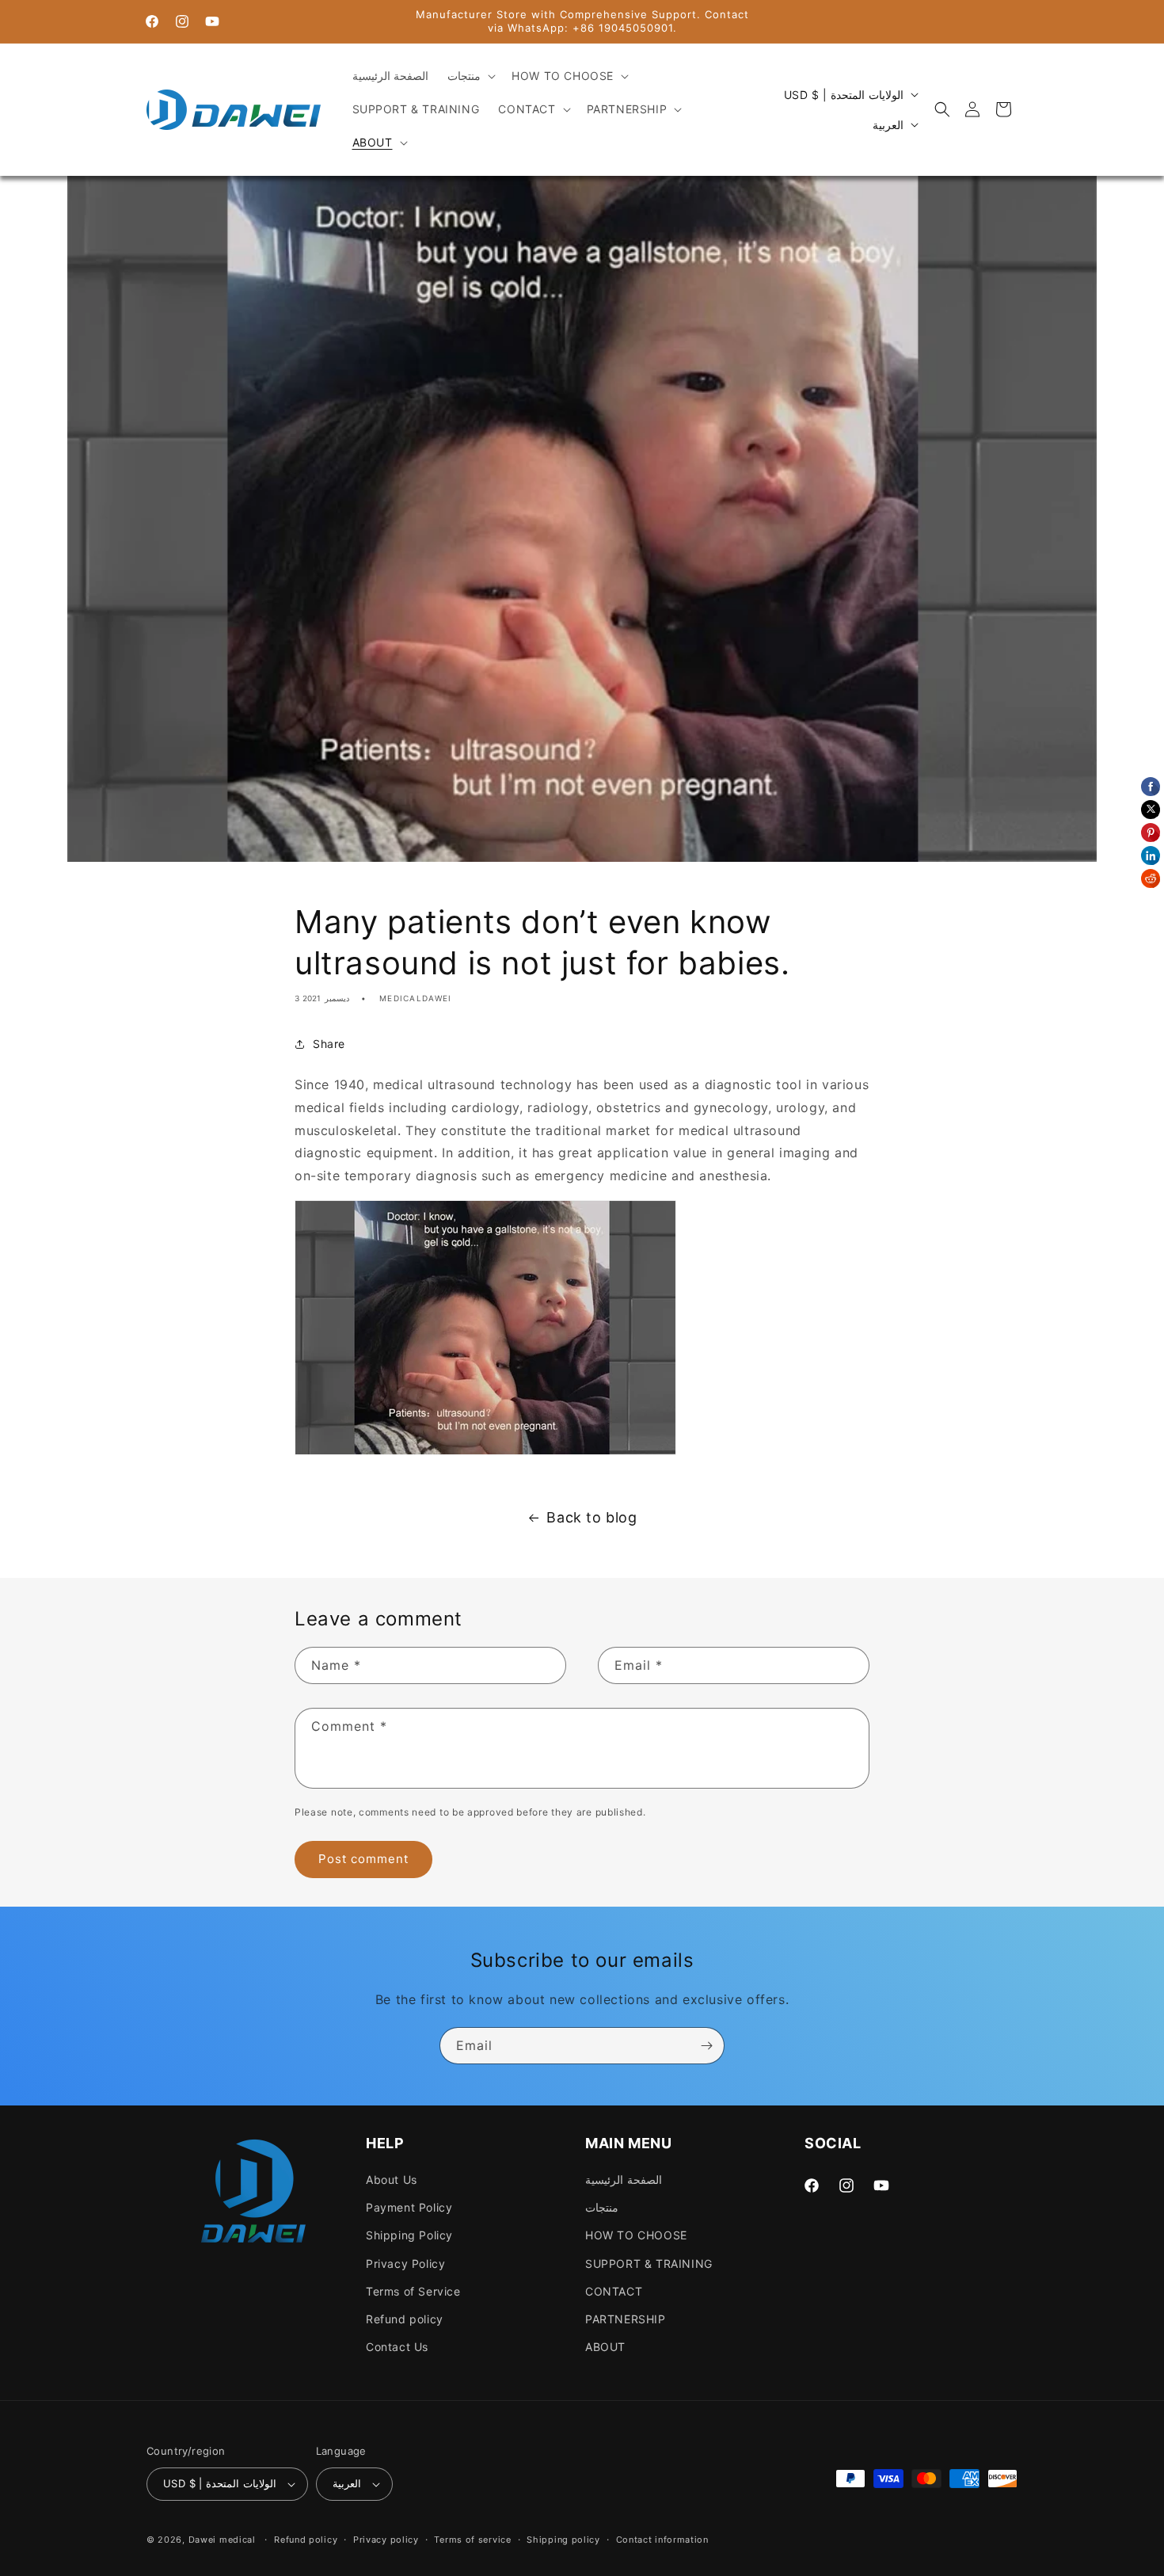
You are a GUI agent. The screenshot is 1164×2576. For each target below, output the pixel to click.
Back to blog (592, 1517)
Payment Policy (409, 2207)
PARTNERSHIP (626, 2319)
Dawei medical (222, 2540)
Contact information (662, 2540)
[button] (470, 76)
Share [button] (329, 1044)
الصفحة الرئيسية (624, 2180)
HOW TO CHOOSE (636, 2235)
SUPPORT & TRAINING (649, 2264)
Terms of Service (413, 2291)
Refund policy (405, 2319)
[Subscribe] (706, 2046)
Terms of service (472, 2540)
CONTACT (614, 2291)
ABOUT (605, 2347)
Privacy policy (386, 2540)
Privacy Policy (405, 2264)
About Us (392, 2180)
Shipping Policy (409, 2235)
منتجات (602, 2207)
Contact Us (397, 2347)
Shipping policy (563, 2540)
